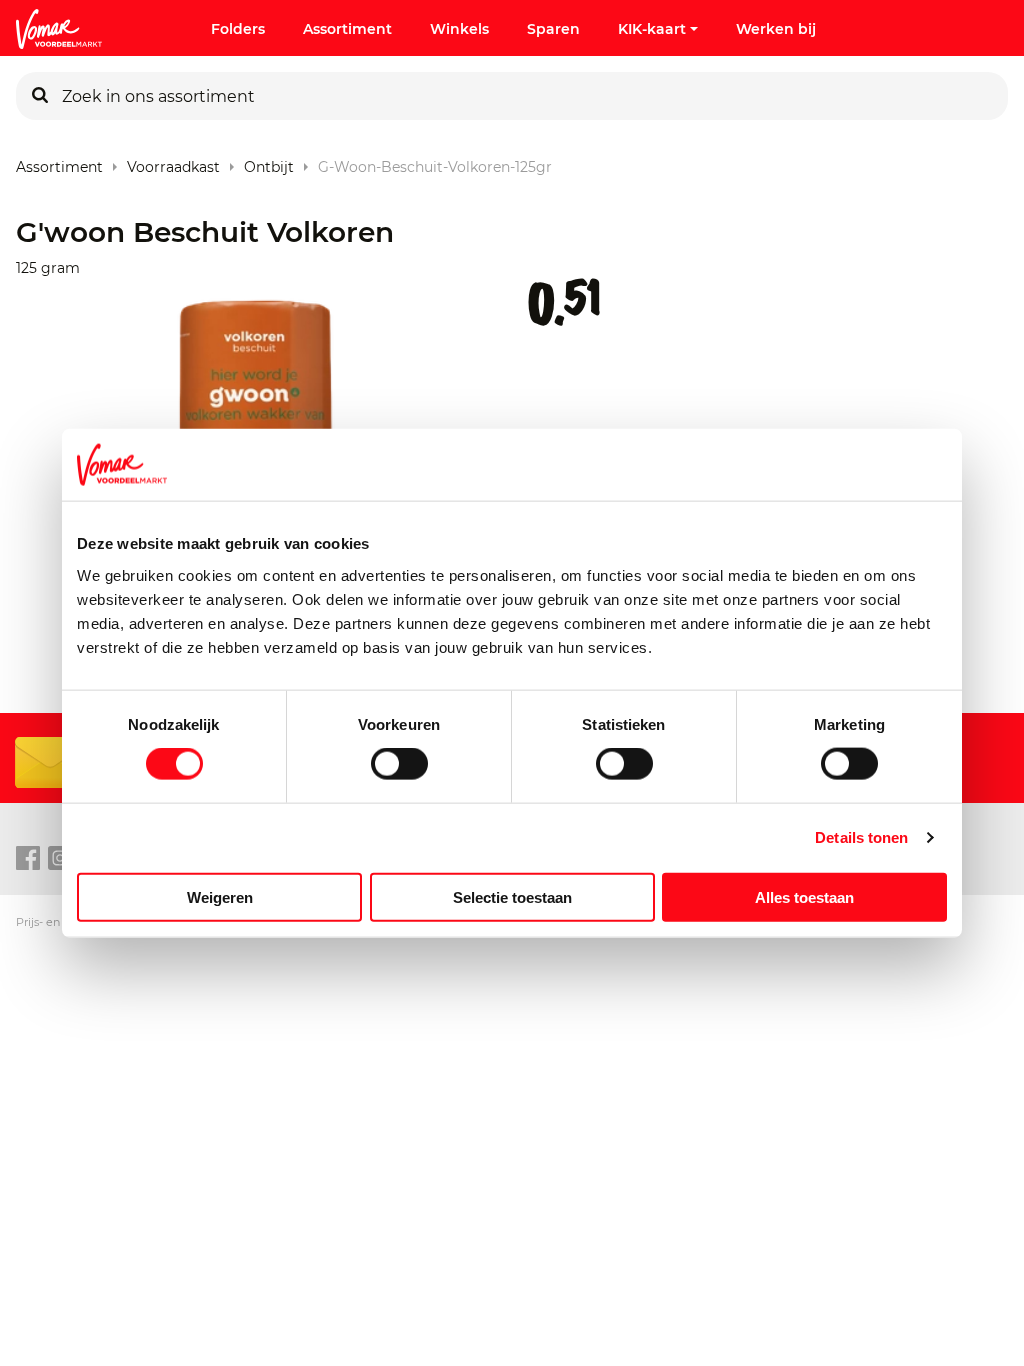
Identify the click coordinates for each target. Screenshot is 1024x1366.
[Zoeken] (40, 96)
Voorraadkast (173, 162)
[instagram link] (60, 859)
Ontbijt (269, 162)
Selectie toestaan (512, 896)
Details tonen (861, 837)
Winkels (459, 29)
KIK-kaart (652, 29)
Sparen (553, 29)
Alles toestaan (804, 896)
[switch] (399, 764)
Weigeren (220, 896)
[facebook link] (28, 859)
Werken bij (776, 29)
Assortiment (347, 29)
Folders (238, 29)
